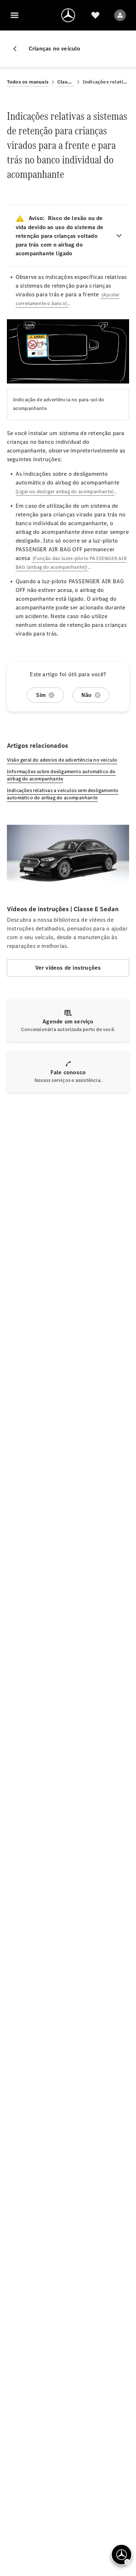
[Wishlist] (95, 15)
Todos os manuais (28, 82)
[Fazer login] (120, 15)
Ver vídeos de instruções (68, 968)
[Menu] (15, 15)
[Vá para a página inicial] (68, 15)
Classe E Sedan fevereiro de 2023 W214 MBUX (66, 82)
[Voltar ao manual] (18, 49)
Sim (41, 695)
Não (86, 695)
